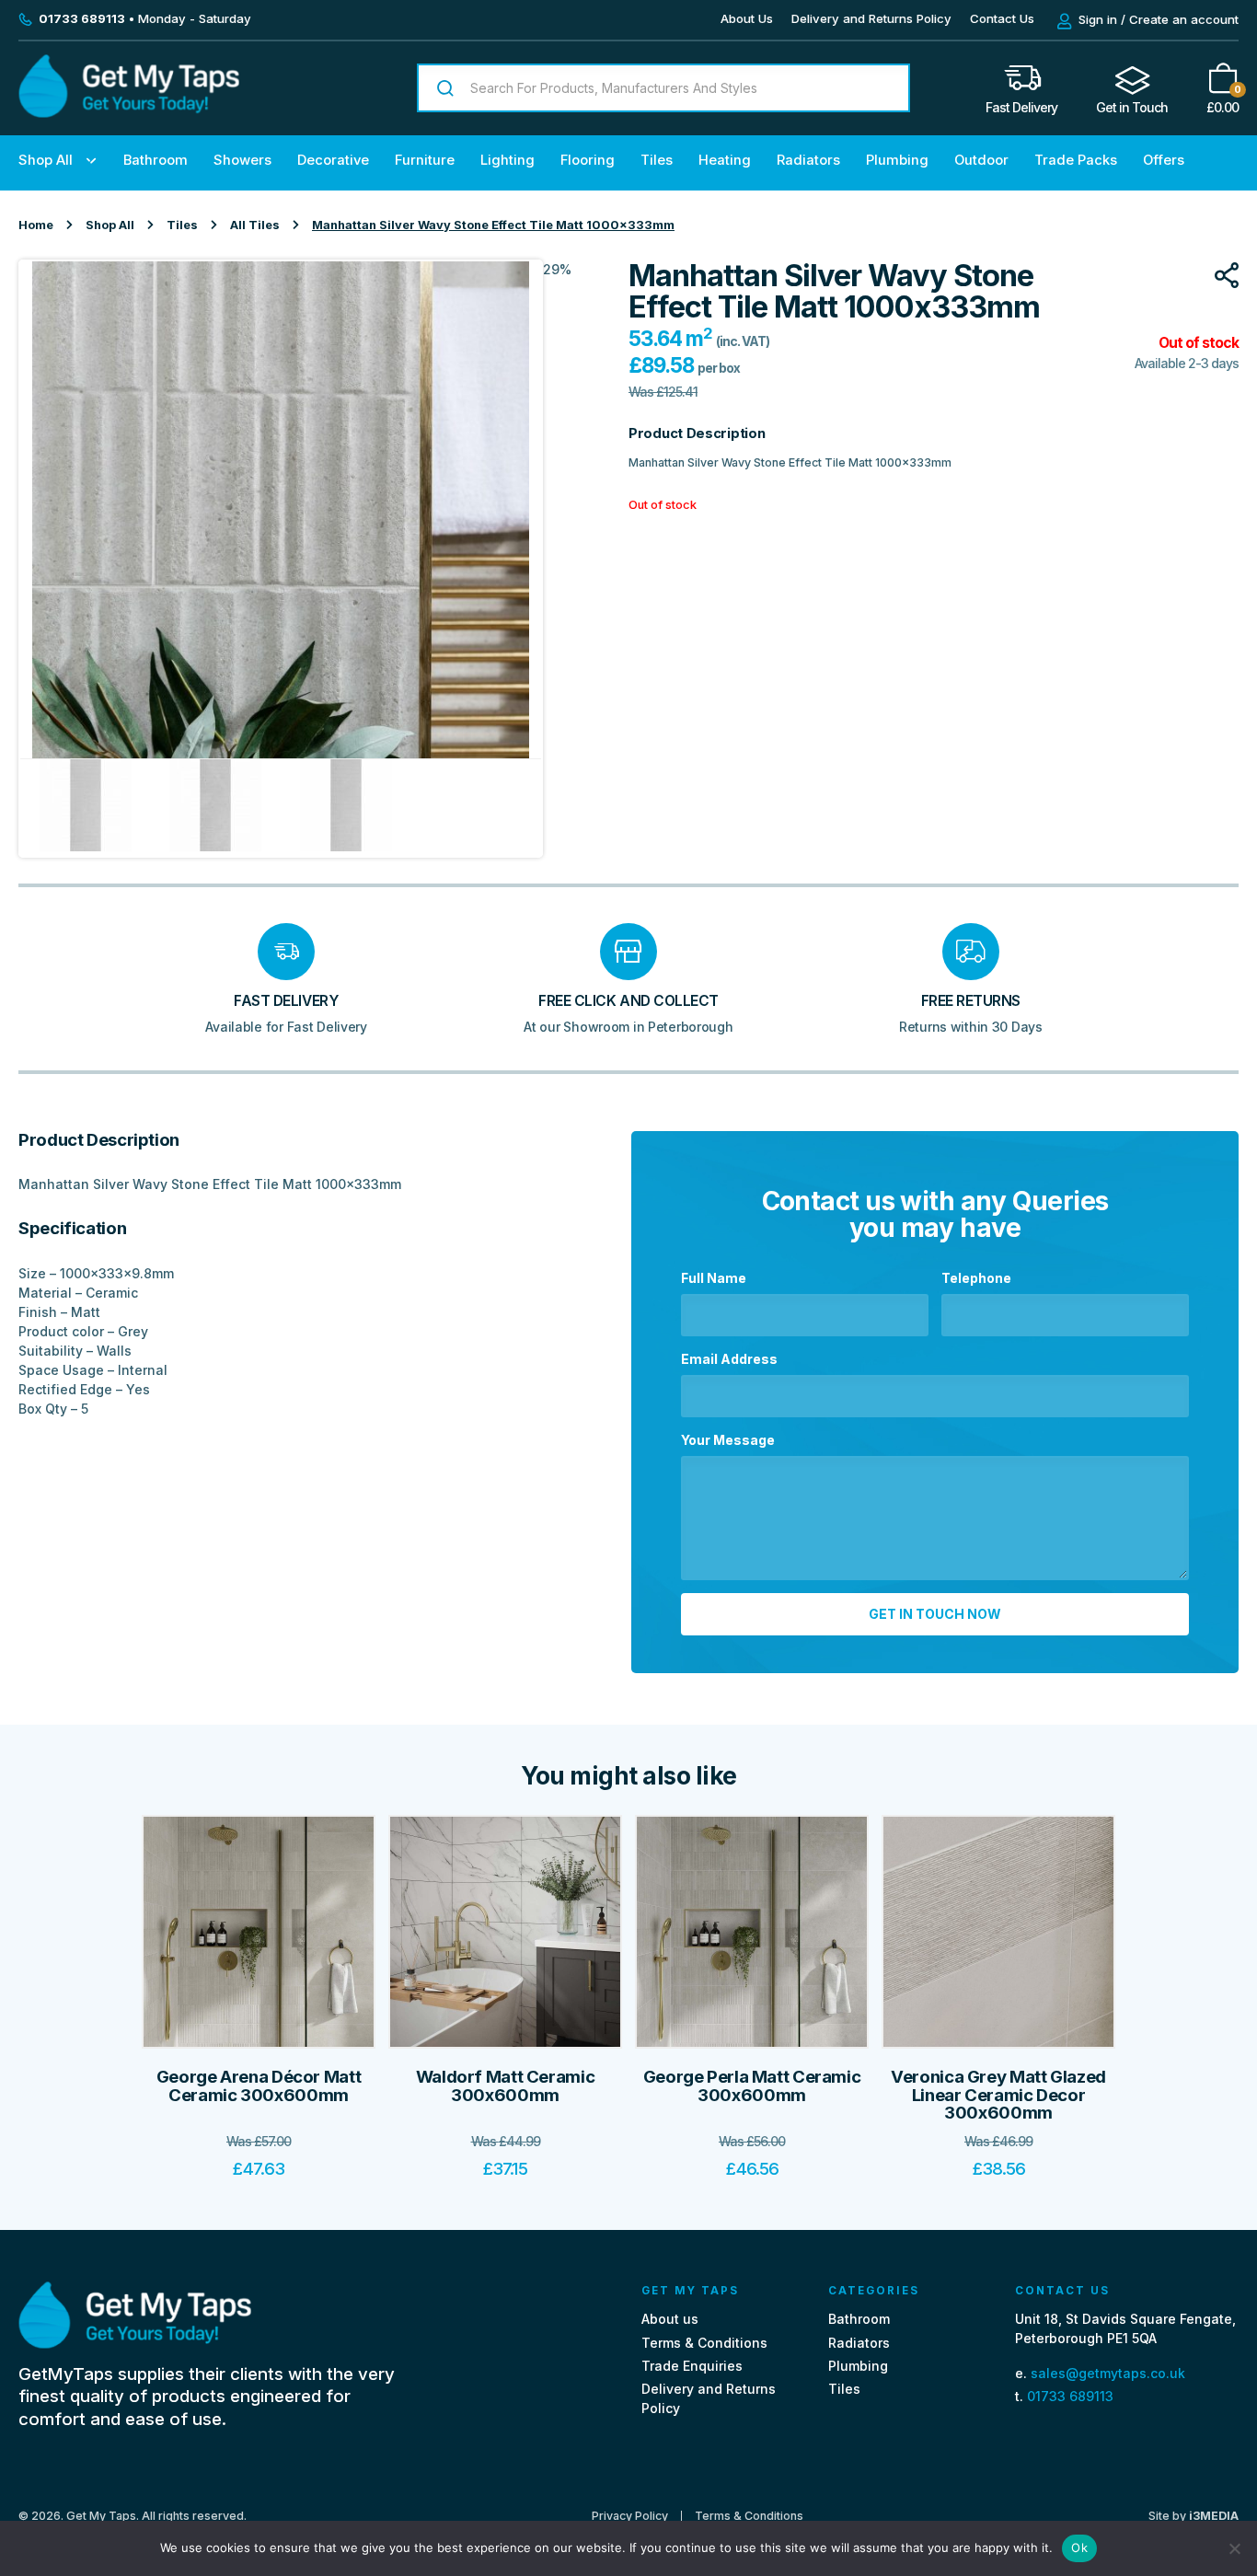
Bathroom (156, 160)
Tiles (657, 160)
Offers (1164, 160)
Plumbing (897, 160)
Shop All (46, 160)
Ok (1079, 2547)
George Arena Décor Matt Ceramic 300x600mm (259, 2086)
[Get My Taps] (129, 113)
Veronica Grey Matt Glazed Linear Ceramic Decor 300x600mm (998, 2095)
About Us (747, 18)
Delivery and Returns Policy (871, 18)
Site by (1194, 2515)
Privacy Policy (630, 2516)
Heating (725, 160)
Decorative (333, 160)
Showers (242, 160)
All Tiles (255, 225)
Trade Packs (1076, 160)
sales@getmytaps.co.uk (1108, 2372)
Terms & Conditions (704, 2342)
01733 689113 (1070, 2395)
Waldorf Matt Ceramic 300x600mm (506, 2086)
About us (670, 2319)
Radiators (808, 160)
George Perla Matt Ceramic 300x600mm (752, 2086)
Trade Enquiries (692, 2365)
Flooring (588, 160)
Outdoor (981, 160)
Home (36, 225)
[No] (1234, 2548)
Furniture (425, 160)
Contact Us (1002, 18)
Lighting (507, 160)
